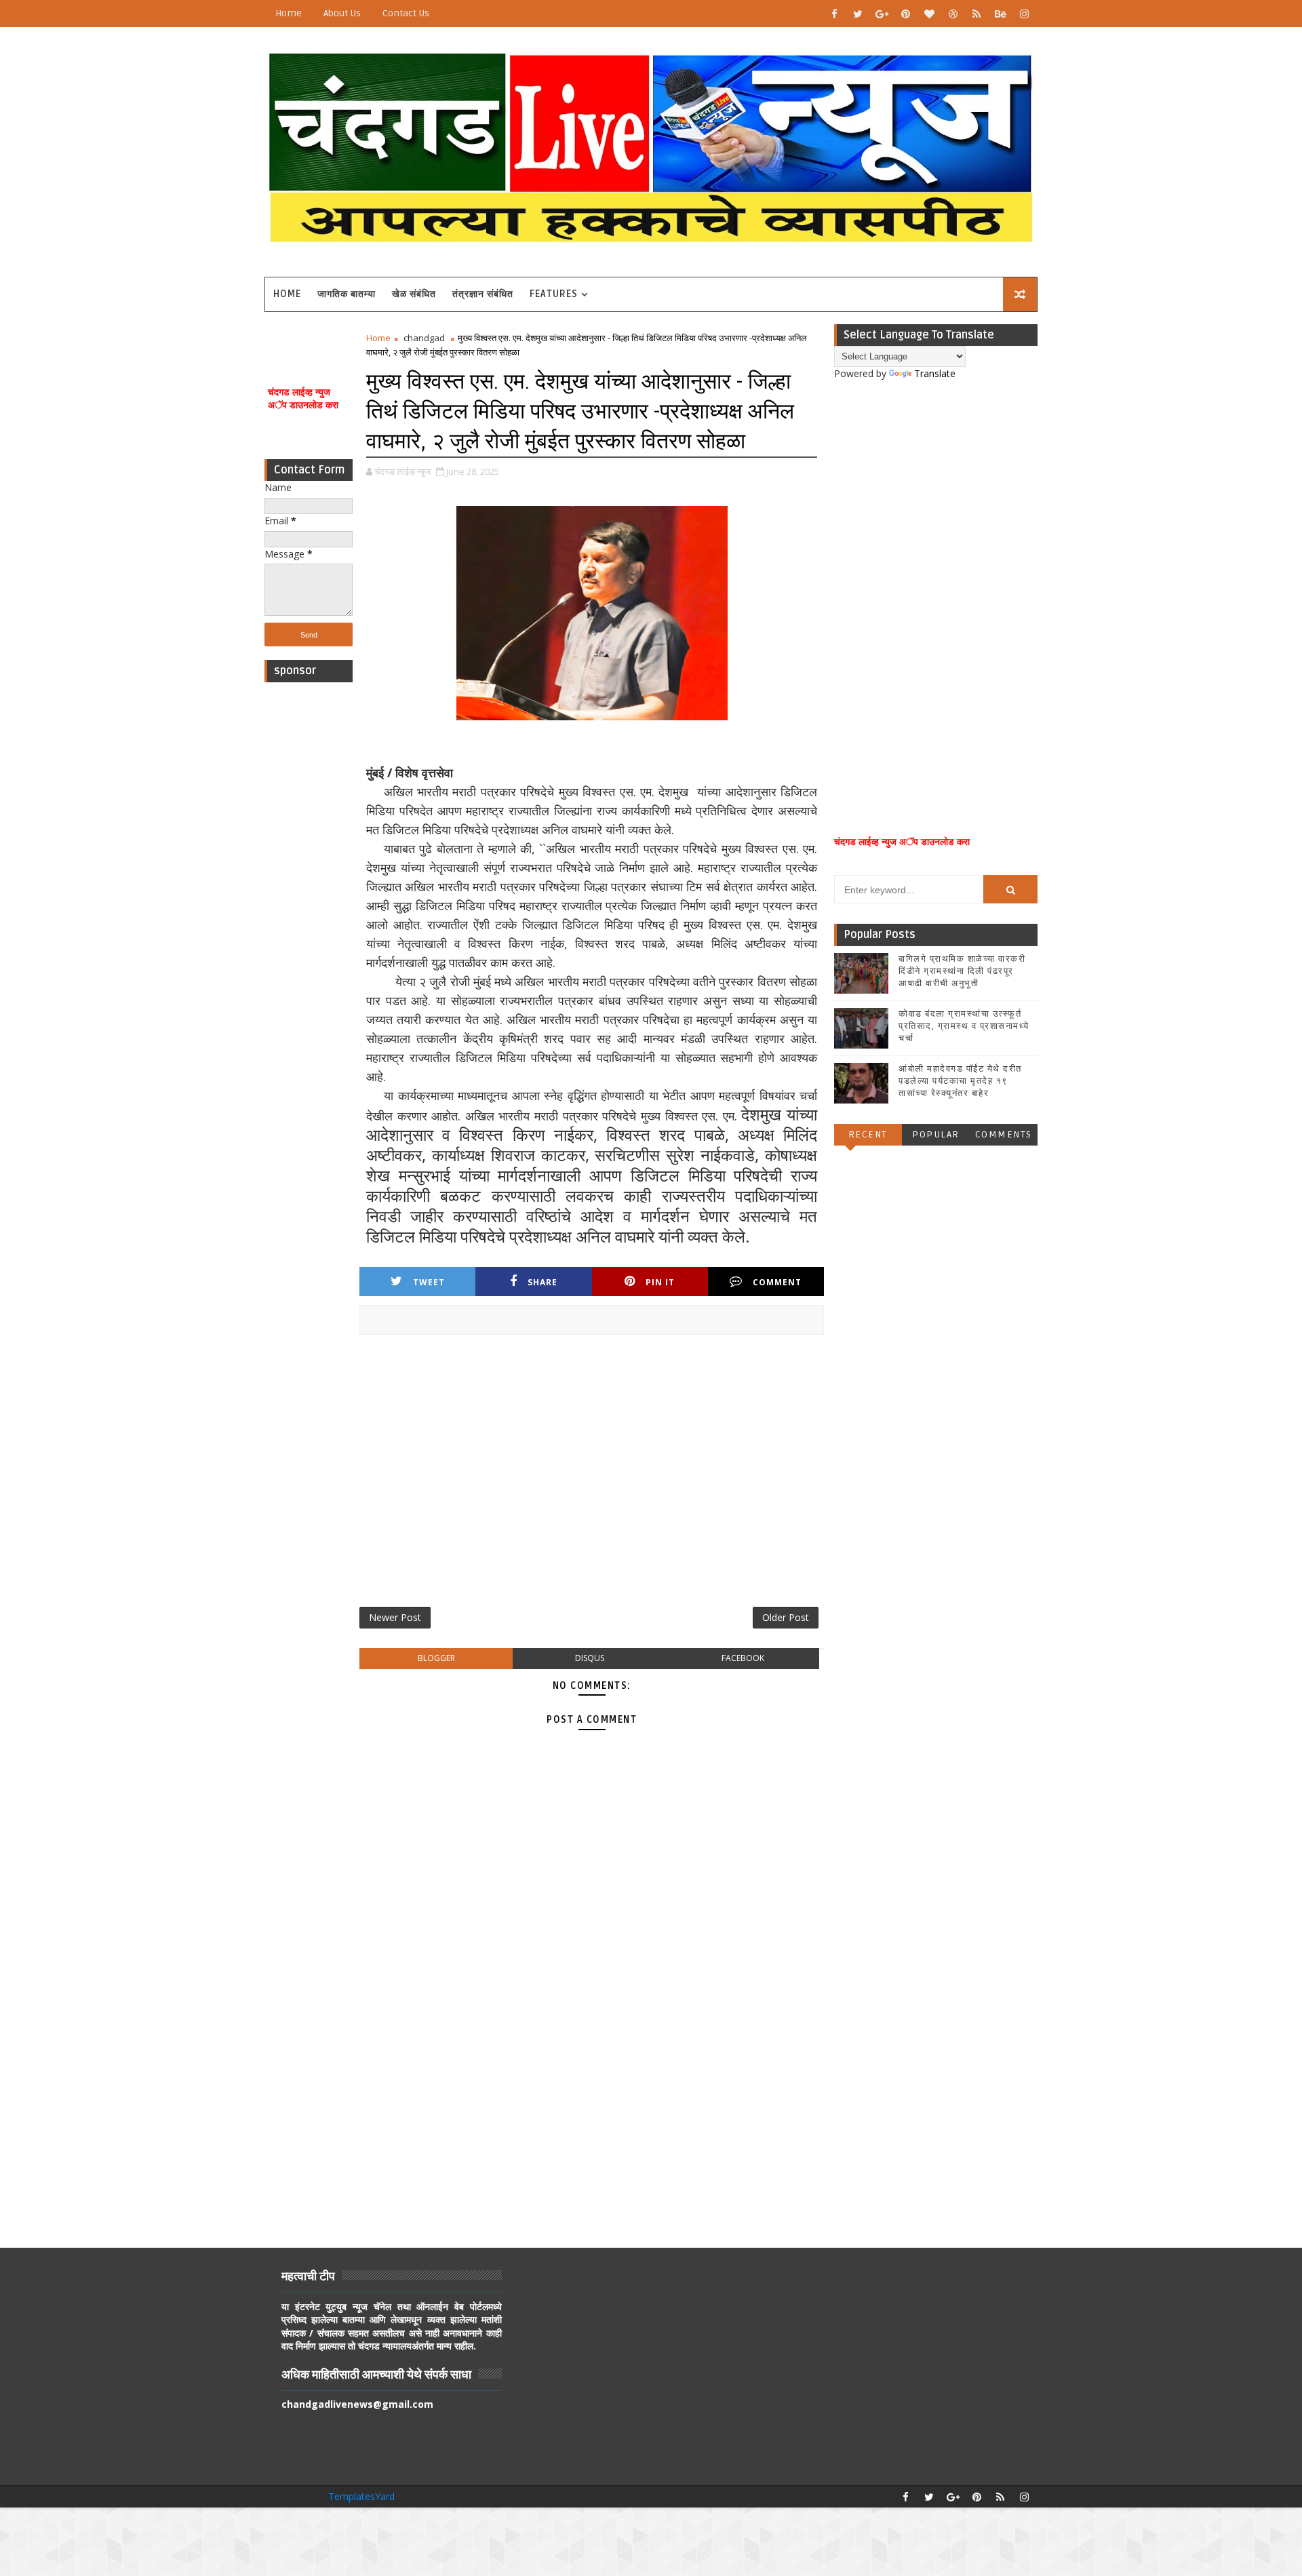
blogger (436, 1658)
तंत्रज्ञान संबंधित (483, 294)
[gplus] (882, 14)
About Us (342, 13)
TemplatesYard (361, 2496)
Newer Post (395, 1617)
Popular (936, 1134)
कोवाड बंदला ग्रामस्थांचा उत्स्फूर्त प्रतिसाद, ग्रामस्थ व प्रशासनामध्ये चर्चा (964, 1026)
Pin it (660, 1282)
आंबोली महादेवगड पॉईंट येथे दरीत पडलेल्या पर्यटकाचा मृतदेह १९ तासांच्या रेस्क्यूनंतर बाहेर (960, 1081)
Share (542, 1282)
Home (289, 13)
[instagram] (1024, 14)
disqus (590, 1658)
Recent (868, 1134)
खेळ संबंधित (414, 294)
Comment (777, 1282)
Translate (935, 373)
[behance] (1000, 14)
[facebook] (834, 14)
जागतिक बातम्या (347, 294)
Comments (1004, 1134)
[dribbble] (953, 14)
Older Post (786, 1617)
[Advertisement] (309, 893)
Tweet (429, 1282)
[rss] (976, 14)
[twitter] (858, 14)
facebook (743, 1658)
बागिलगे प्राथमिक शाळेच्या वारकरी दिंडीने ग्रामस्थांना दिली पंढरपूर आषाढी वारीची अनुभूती (962, 971)
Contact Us (406, 13)
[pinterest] (905, 14)
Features (554, 294)
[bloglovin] (929, 14)
